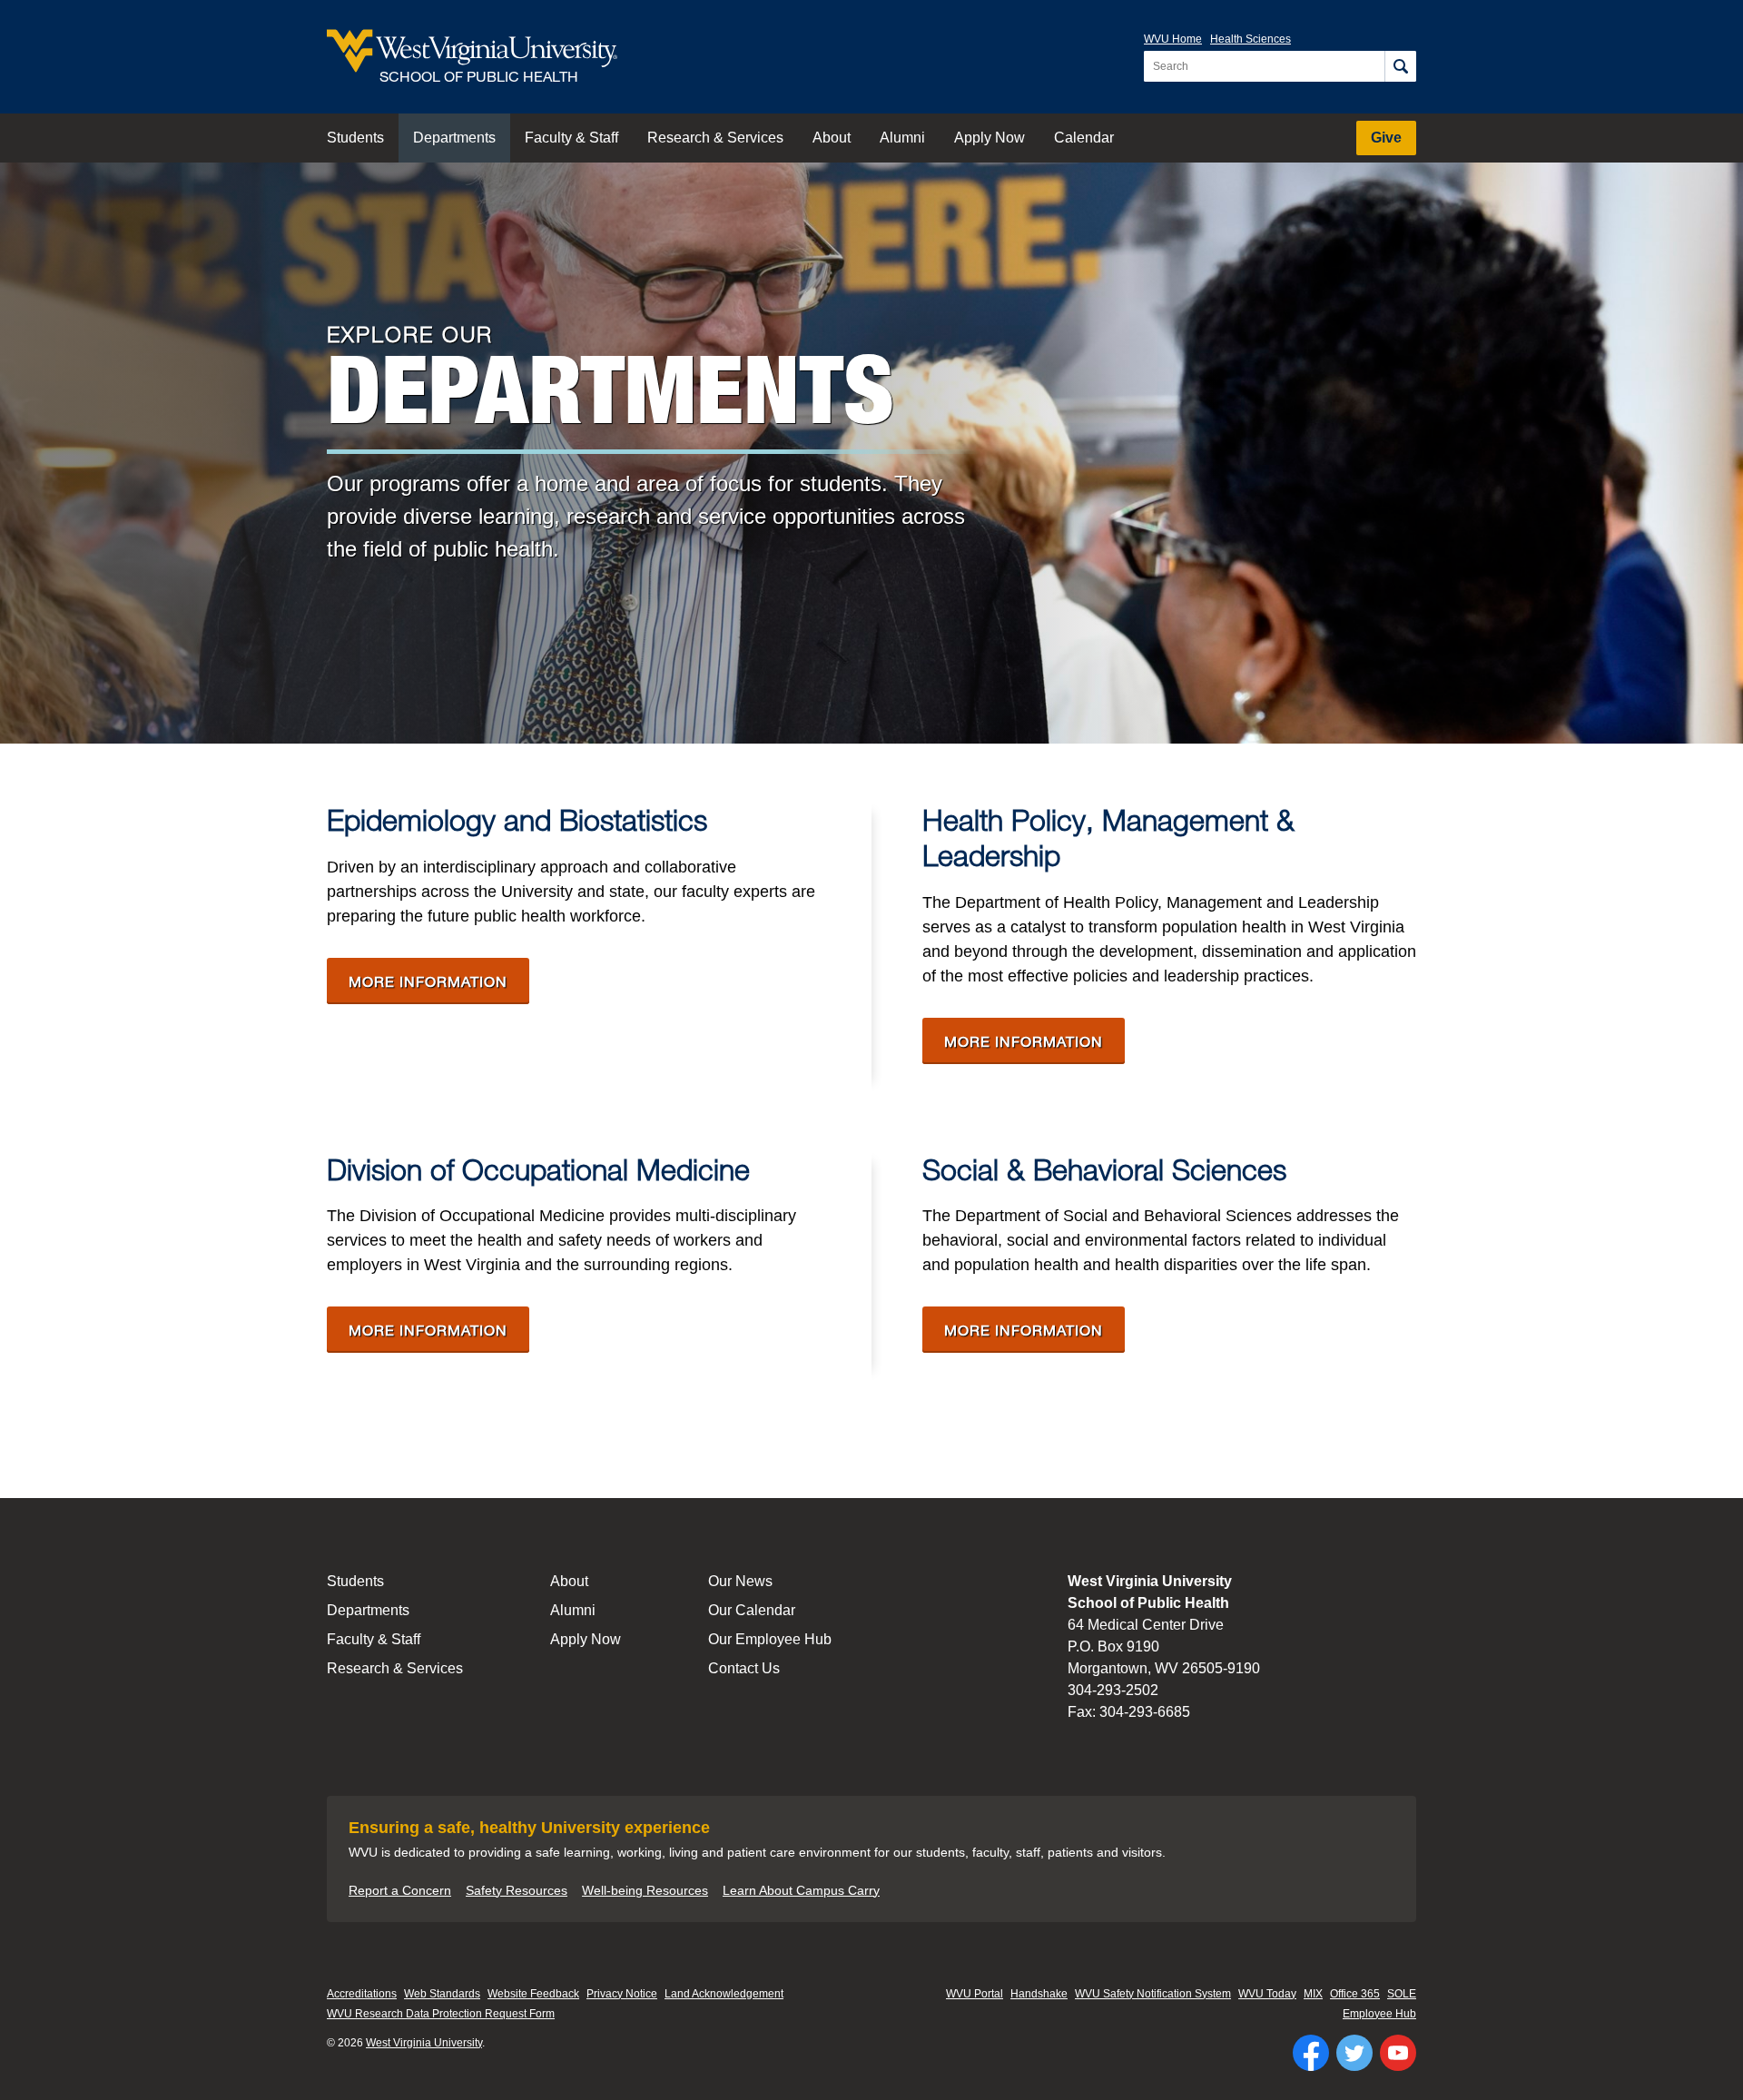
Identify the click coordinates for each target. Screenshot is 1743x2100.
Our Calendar (752, 1610)
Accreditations (362, 1994)
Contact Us (744, 1668)
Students (355, 138)
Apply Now (990, 138)
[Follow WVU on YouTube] (1398, 2053)
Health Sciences (1251, 39)
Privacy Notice (622, 1994)
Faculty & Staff (571, 138)
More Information (439, 981)
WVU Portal (975, 1994)
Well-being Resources (645, 1890)
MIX (1313, 1994)
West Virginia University (424, 2043)
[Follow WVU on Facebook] (1311, 2053)
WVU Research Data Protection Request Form (441, 2014)
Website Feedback (533, 1994)
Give (1386, 138)
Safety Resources (517, 1890)
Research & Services (715, 138)
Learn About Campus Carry (801, 1890)
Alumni (902, 138)
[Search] (1400, 66)
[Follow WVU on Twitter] (1354, 2053)
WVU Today (1267, 1994)
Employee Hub (1379, 2014)
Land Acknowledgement (724, 1994)
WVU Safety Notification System (1153, 1994)
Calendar (1084, 138)
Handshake (1039, 1994)
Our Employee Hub (770, 1639)
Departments (454, 138)
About (832, 138)
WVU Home (1173, 39)
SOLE (1402, 1994)
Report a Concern (400, 1890)
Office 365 (1355, 1994)
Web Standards (442, 1994)
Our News (740, 1581)
